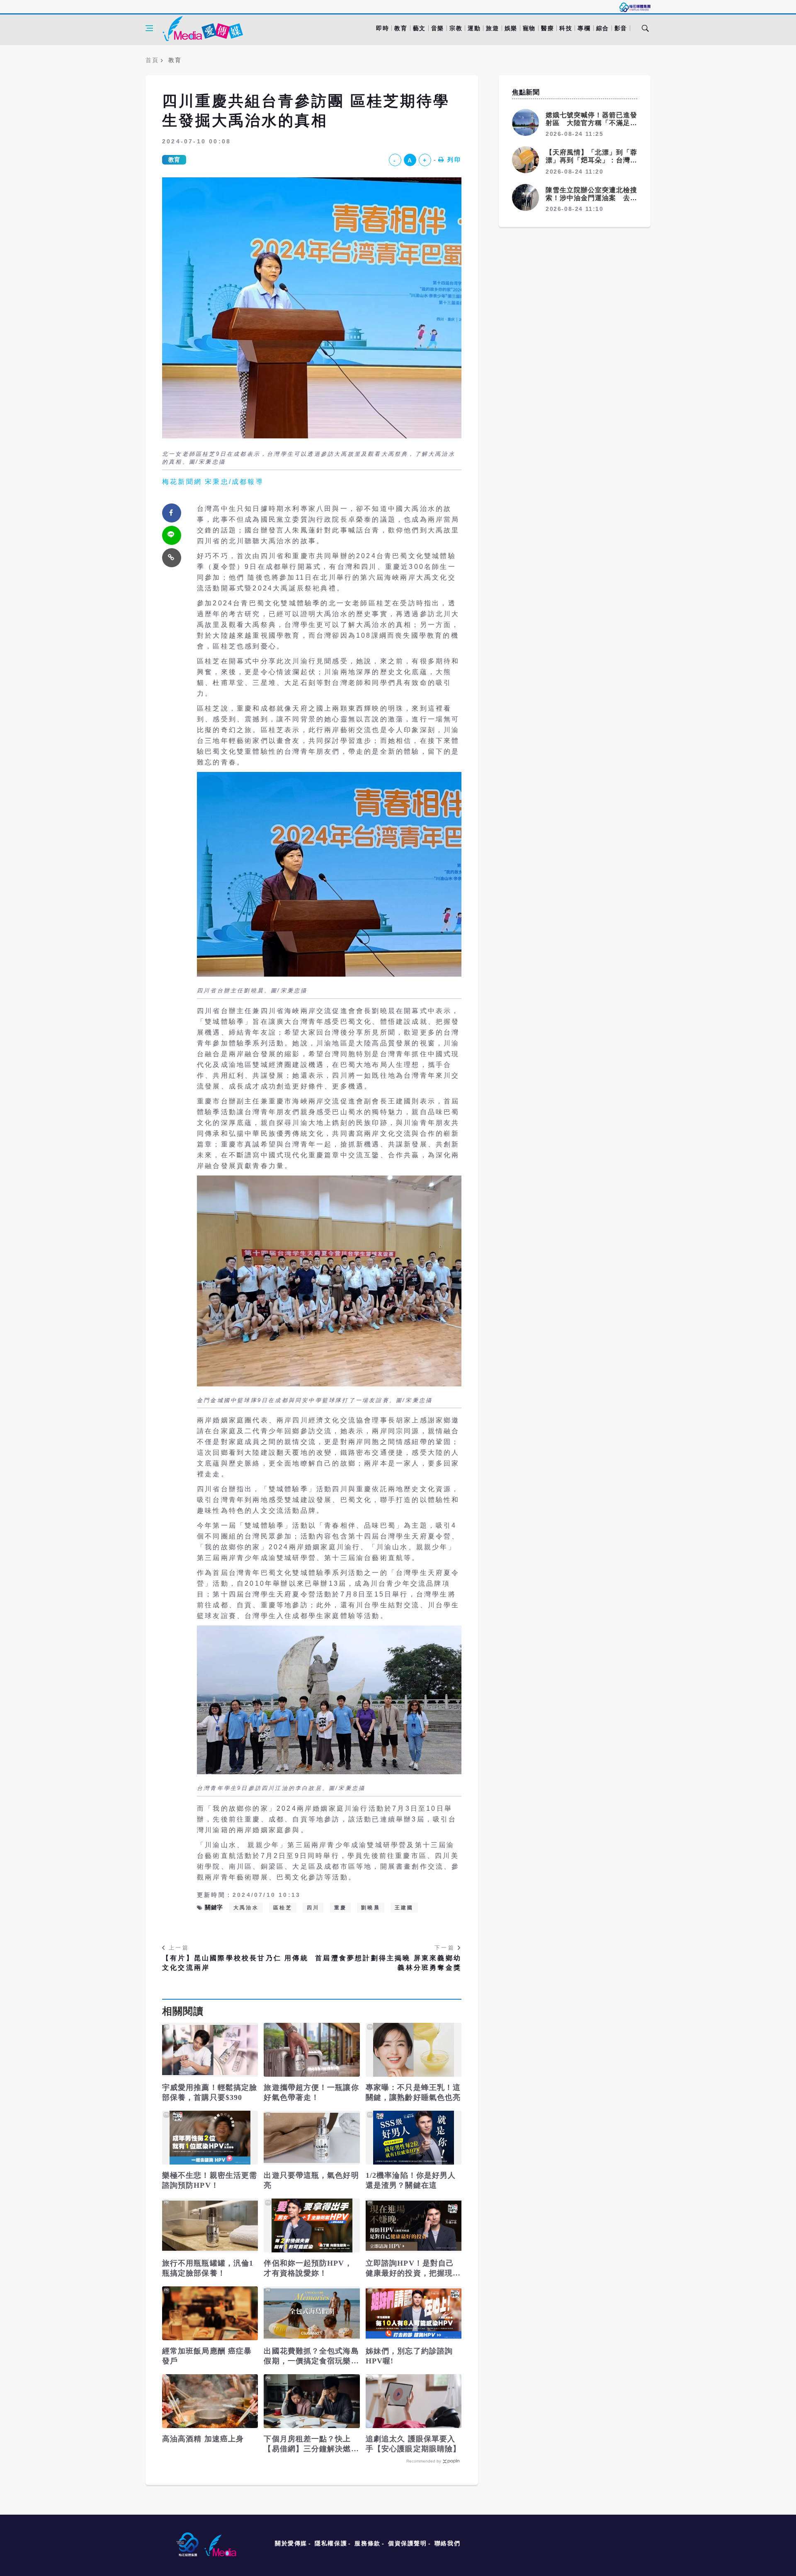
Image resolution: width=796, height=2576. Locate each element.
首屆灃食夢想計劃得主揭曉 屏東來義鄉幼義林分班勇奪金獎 (388, 1963)
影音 (621, 28)
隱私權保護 (331, 2543)
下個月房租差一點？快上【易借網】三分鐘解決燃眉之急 (311, 2444)
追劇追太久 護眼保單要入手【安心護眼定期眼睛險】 (413, 2444)
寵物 (529, 28)
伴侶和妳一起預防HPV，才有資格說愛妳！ (308, 2268)
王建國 (404, 1908)
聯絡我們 (447, 2543)
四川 (313, 1908)
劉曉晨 (371, 1908)
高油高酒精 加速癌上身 (203, 2439)
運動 (474, 28)
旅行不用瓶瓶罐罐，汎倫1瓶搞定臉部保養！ (208, 2268)
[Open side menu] (149, 28)
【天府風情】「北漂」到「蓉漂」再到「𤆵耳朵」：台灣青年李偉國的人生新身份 (591, 160)
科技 (566, 28)
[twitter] (172, 535)
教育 (401, 28)
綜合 (603, 28)
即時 (382, 28)
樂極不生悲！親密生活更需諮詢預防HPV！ (210, 2180)
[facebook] (172, 513)
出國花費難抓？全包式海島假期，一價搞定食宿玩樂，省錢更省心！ (311, 2356)
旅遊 (492, 28)
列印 (454, 160)
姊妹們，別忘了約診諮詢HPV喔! (409, 2356)
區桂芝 (283, 1908)
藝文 (419, 28)
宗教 (456, 28)
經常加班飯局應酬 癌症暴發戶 (207, 2356)
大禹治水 (246, 1908)
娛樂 (511, 28)
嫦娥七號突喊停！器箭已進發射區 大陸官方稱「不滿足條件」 (591, 123)
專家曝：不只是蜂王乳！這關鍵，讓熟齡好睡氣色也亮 (413, 2092)
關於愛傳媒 (291, 2543)
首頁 (152, 60)
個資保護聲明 (408, 2543)
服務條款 (367, 2543)
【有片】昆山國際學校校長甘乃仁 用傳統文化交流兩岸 (235, 1963)
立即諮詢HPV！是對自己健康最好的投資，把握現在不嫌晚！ (413, 2269)
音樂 (438, 28)
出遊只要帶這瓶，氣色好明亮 (311, 2180)
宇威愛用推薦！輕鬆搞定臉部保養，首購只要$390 (210, 2092)
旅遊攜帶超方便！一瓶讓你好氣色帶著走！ (311, 2092)
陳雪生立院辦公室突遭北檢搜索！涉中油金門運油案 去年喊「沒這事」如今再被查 (591, 198)
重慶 (340, 1908)
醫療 (547, 28)
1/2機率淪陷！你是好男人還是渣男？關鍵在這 (411, 2180)
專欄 (584, 28)
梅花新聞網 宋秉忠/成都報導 (213, 482)
